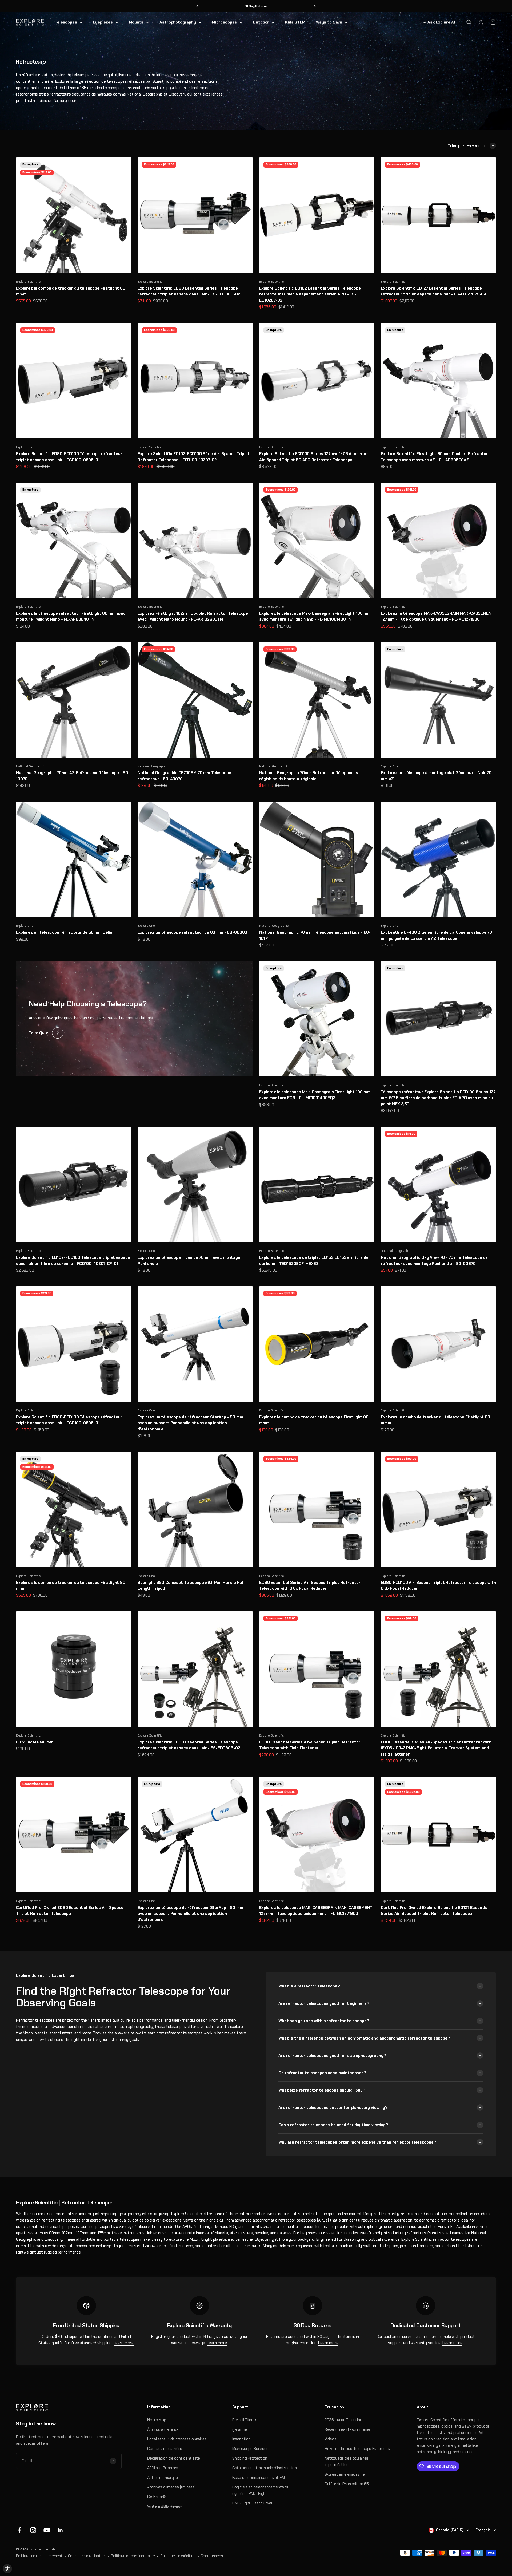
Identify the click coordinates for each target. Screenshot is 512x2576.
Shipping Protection (250, 2458)
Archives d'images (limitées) (171, 2487)
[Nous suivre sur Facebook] (20, 2530)
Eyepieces (103, 22)
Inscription (241, 2439)
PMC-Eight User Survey (253, 2503)
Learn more (124, 2343)
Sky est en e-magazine (345, 2474)
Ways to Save (329, 22)
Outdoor (261, 22)
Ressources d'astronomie (347, 2429)
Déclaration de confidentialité (174, 2458)
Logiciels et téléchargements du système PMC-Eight (261, 2490)
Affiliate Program (163, 2468)
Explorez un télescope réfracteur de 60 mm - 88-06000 (192, 932)
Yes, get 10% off (442, 2543)
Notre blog (157, 2420)
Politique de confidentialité (133, 2556)
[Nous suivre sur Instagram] (33, 2530)
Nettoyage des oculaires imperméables (347, 2461)
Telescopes (66, 22)
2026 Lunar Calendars (344, 2420)
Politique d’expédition (178, 2556)
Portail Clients (245, 2420)
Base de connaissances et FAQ (259, 2478)
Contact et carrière (165, 2449)
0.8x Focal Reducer (35, 1742)
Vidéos (331, 2439)
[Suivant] (315, 6)
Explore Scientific (28, 282)
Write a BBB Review (164, 2506)
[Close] (502, 2531)
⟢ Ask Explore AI (439, 22)
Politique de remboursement (39, 2556)
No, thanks (442, 2553)
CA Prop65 (157, 2497)
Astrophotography (178, 22)
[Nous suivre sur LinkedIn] (60, 2530)
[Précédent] (197, 6)
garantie (240, 2429)
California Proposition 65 (347, 2484)
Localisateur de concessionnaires (177, 2439)
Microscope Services (250, 2449)
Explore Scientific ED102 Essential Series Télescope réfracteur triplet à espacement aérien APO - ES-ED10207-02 (310, 294)
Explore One (389, 766)
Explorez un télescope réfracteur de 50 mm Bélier (65, 932)
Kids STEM (295, 22)
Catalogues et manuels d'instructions (266, 2468)
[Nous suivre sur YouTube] (47, 2530)
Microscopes (224, 22)
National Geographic (31, 766)
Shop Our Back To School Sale (256, 6)
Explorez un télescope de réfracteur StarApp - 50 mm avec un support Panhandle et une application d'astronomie (190, 1423)
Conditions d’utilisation (87, 2556)
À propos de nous (163, 2429)
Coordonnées (212, 2556)
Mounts (136, 22)
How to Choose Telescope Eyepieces (357, 2449)
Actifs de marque (163, 2478)
